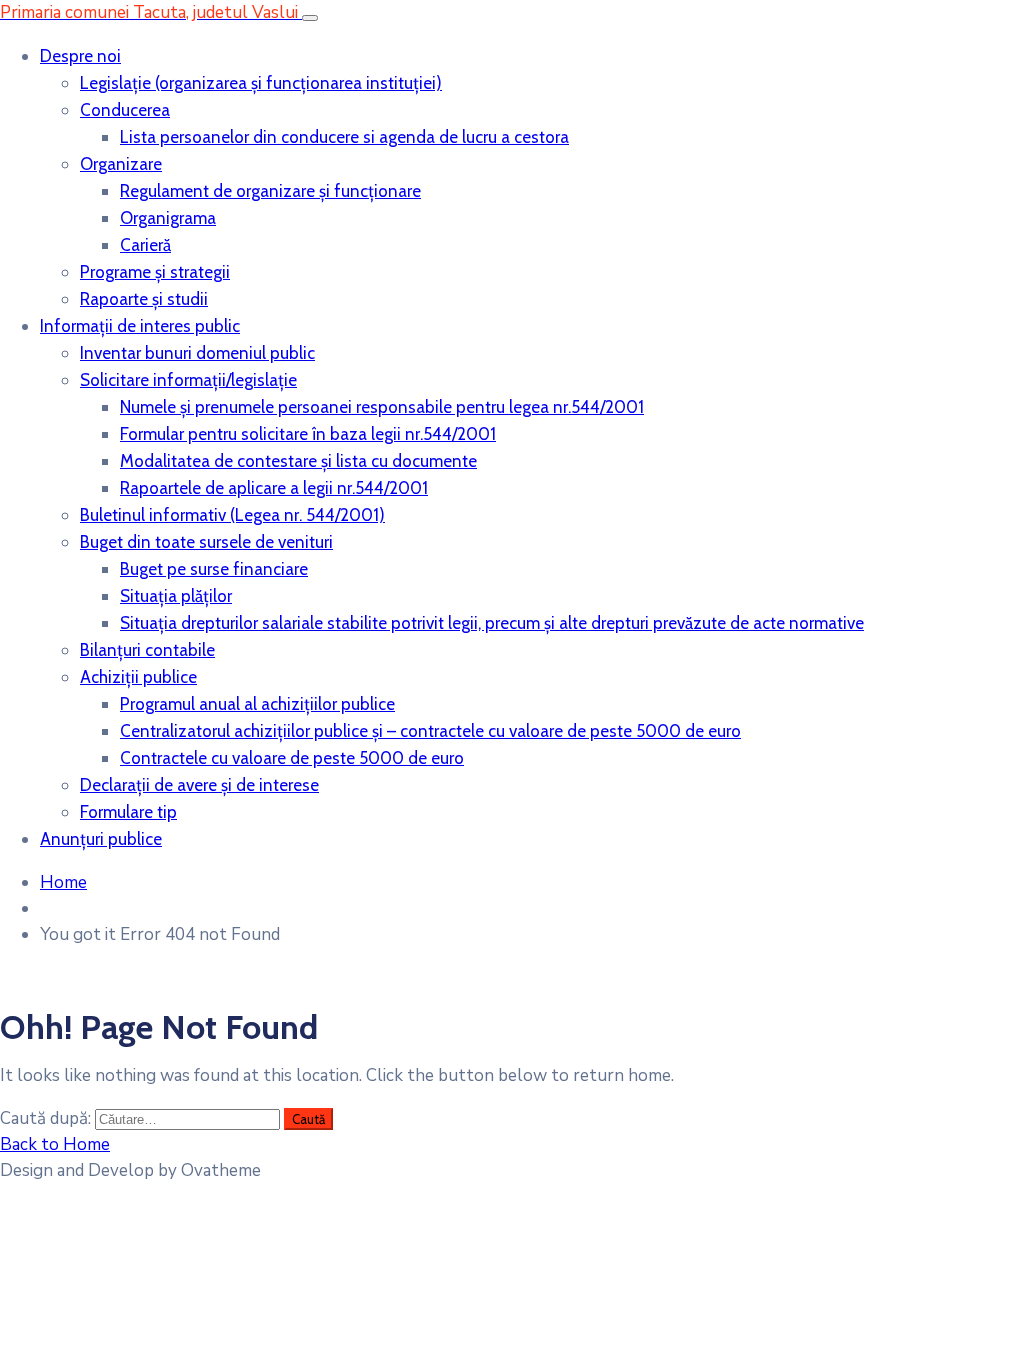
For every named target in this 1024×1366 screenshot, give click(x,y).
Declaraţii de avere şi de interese (199, 785)
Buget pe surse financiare (214, 569)
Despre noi (80, 56)
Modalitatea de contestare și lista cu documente (298, 461)
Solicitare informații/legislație (188, 380)
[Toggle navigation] (310, 18)
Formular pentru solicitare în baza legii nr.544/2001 (308, 434)
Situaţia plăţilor (176, 596)
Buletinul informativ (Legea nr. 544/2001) (232, 515)
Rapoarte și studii (144, 299)
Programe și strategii (155, 272)
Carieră (145, 245)
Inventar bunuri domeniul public (197, 353)
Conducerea (125, 110)
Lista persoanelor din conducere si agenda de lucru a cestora (344, 137)
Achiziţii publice (138, 677)
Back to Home (55, 1144)
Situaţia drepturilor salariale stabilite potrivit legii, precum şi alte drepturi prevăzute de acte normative (492, 623)
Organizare (121, 164)
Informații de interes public (140, 326)
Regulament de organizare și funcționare (270, 191)
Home (63, 882)
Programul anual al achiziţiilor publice (257, 704)
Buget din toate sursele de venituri (206, 542)
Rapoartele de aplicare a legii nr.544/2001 (274, 488)
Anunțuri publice (101, 839)
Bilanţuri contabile (147, 650)
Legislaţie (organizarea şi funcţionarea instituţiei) (261, 83)
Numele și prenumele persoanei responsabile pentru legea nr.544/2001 (382, 407)
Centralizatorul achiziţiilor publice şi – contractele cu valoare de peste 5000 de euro (430, 731)
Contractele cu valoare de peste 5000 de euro (292, 758)
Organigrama (168, 218)
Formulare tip (128, 812)
